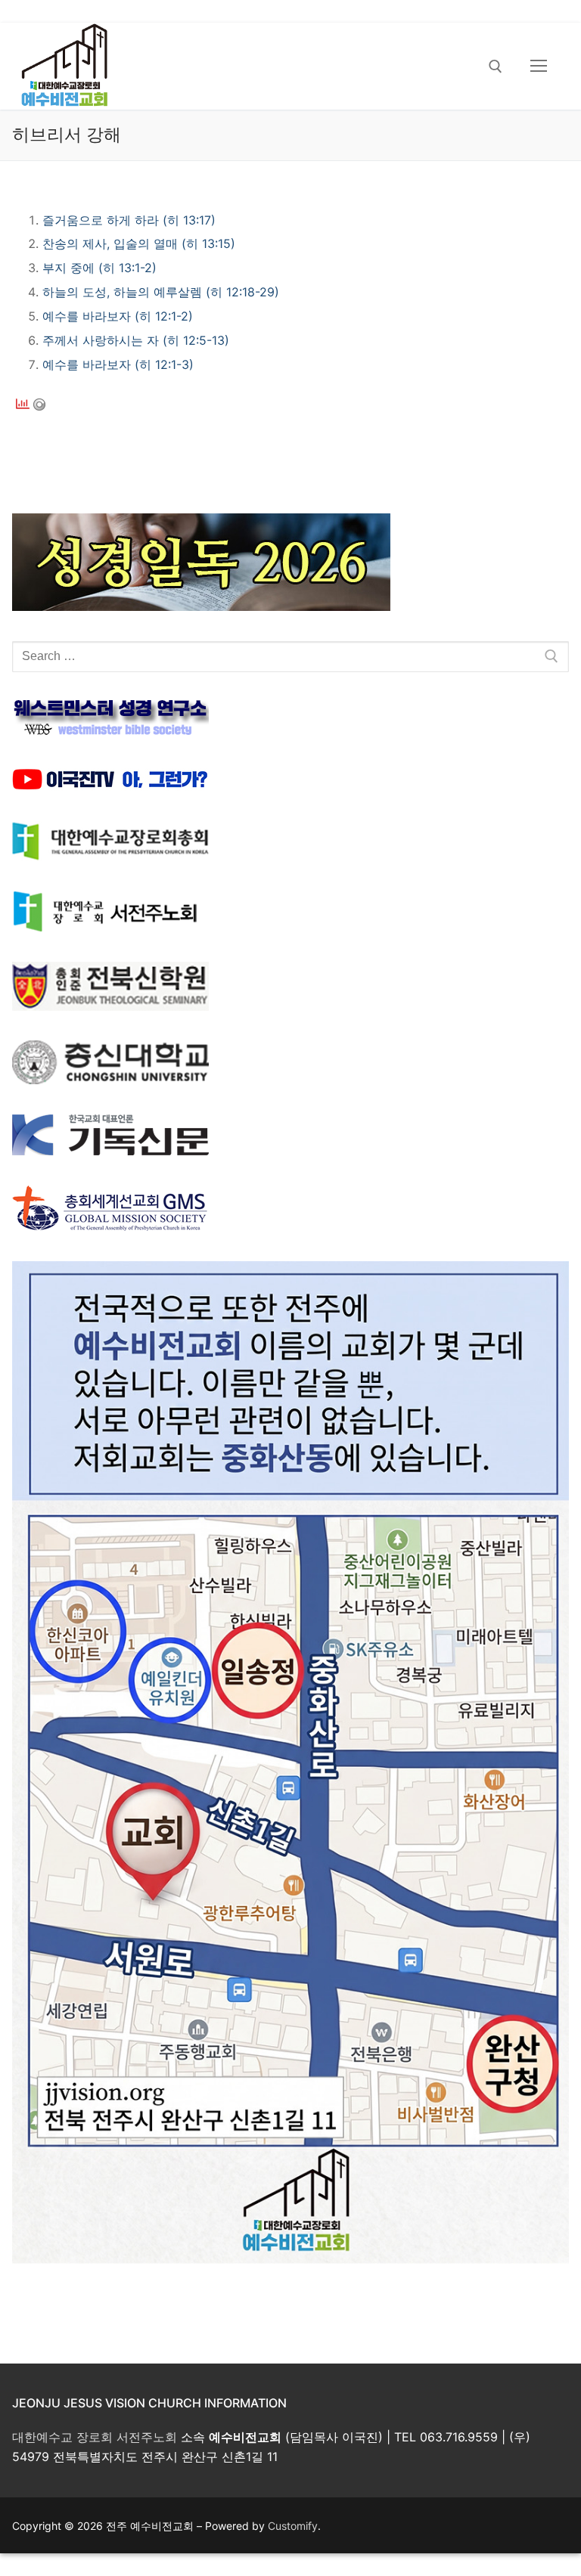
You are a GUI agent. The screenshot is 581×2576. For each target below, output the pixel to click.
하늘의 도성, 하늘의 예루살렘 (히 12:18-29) (161, 292)
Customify (293, 2526)
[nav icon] (539, 67)
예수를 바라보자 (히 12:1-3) (118, 364)
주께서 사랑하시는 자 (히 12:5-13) (136, 340)
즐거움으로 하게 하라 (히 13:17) (129, 220)
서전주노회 (147, 2437)
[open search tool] (496, 67)
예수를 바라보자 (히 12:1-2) (118, 316)
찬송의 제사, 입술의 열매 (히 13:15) (139, 243)
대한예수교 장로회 (62, 2437)
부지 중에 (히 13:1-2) (99, 268)
